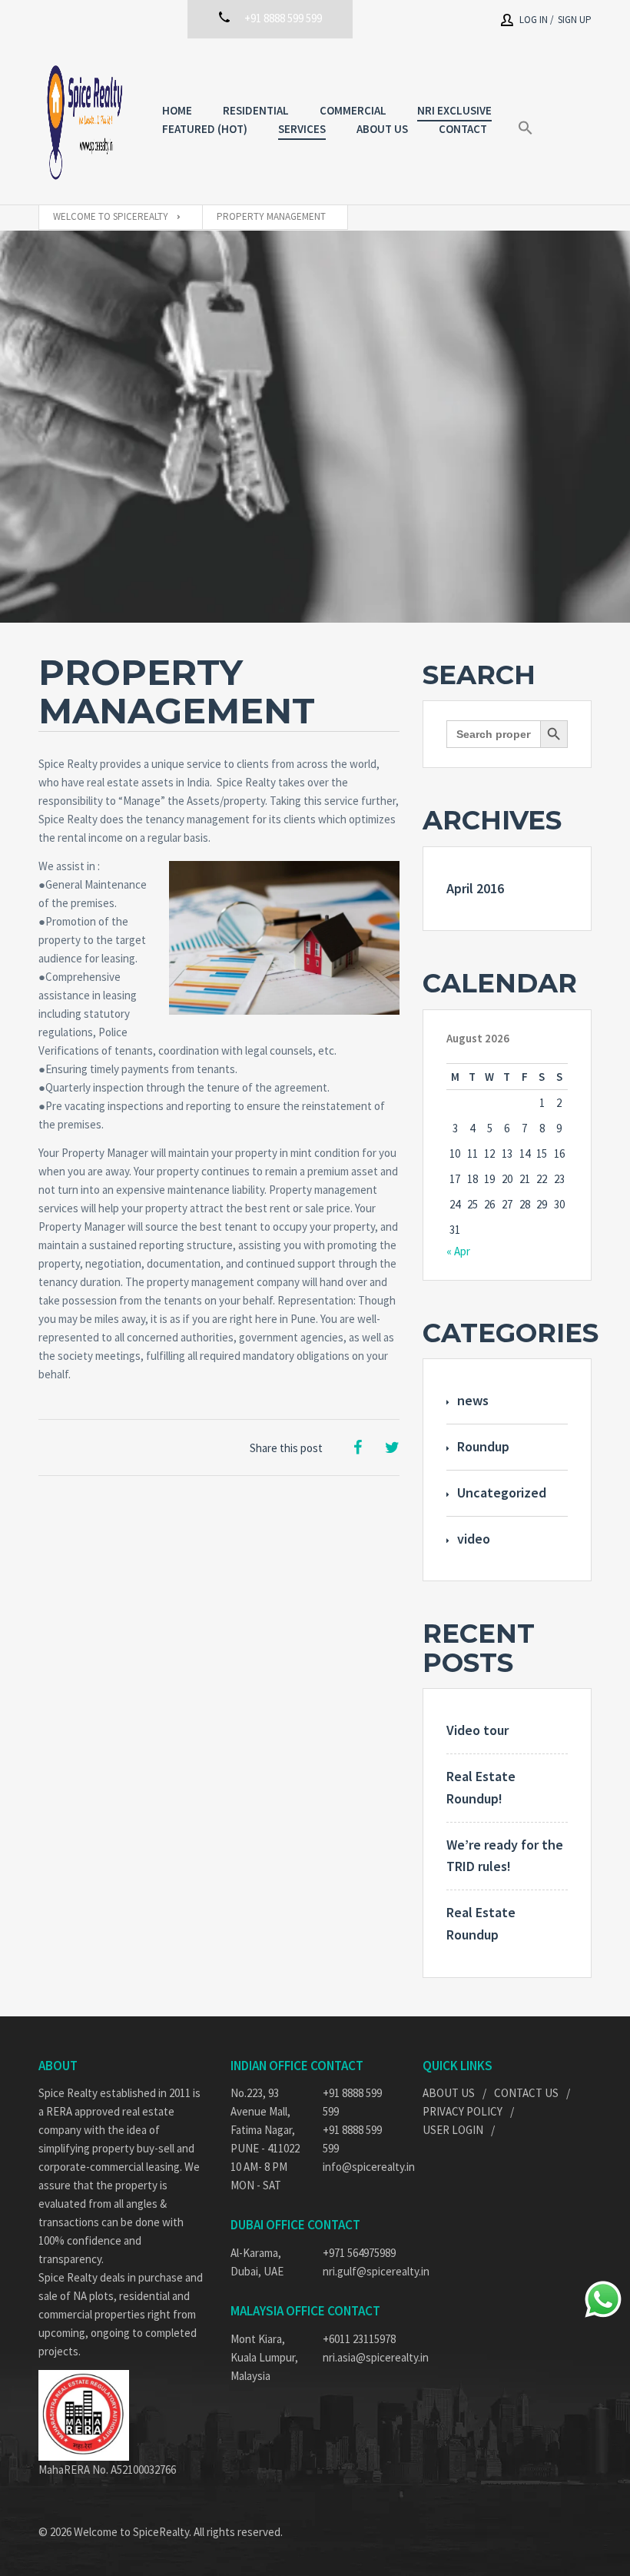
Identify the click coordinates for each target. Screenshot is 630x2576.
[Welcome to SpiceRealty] (85, 121)
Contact (463, 129)
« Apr (458, 1251)
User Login (453, 2130)
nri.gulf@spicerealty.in (361, 2271)
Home (177, 110)
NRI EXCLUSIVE (454, 110)
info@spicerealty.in (361, 2167)
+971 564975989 (359, 2253)
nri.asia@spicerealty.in (361, 2357)
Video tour (477, 1730)
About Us (449, 2093)
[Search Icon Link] (526, 128)
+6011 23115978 (359, 2339)
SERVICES (302, 129)
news (473, 1400)
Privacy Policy (463, 2111)
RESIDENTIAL (256, 110)
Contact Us (526, 2093)
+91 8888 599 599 (352, 2102)
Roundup (483, 1446)
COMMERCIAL (353, 110)
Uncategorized (502, 1492)
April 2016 (475, 888)
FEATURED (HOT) (205, 129)
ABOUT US (382, 129)
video (474, 1539)
